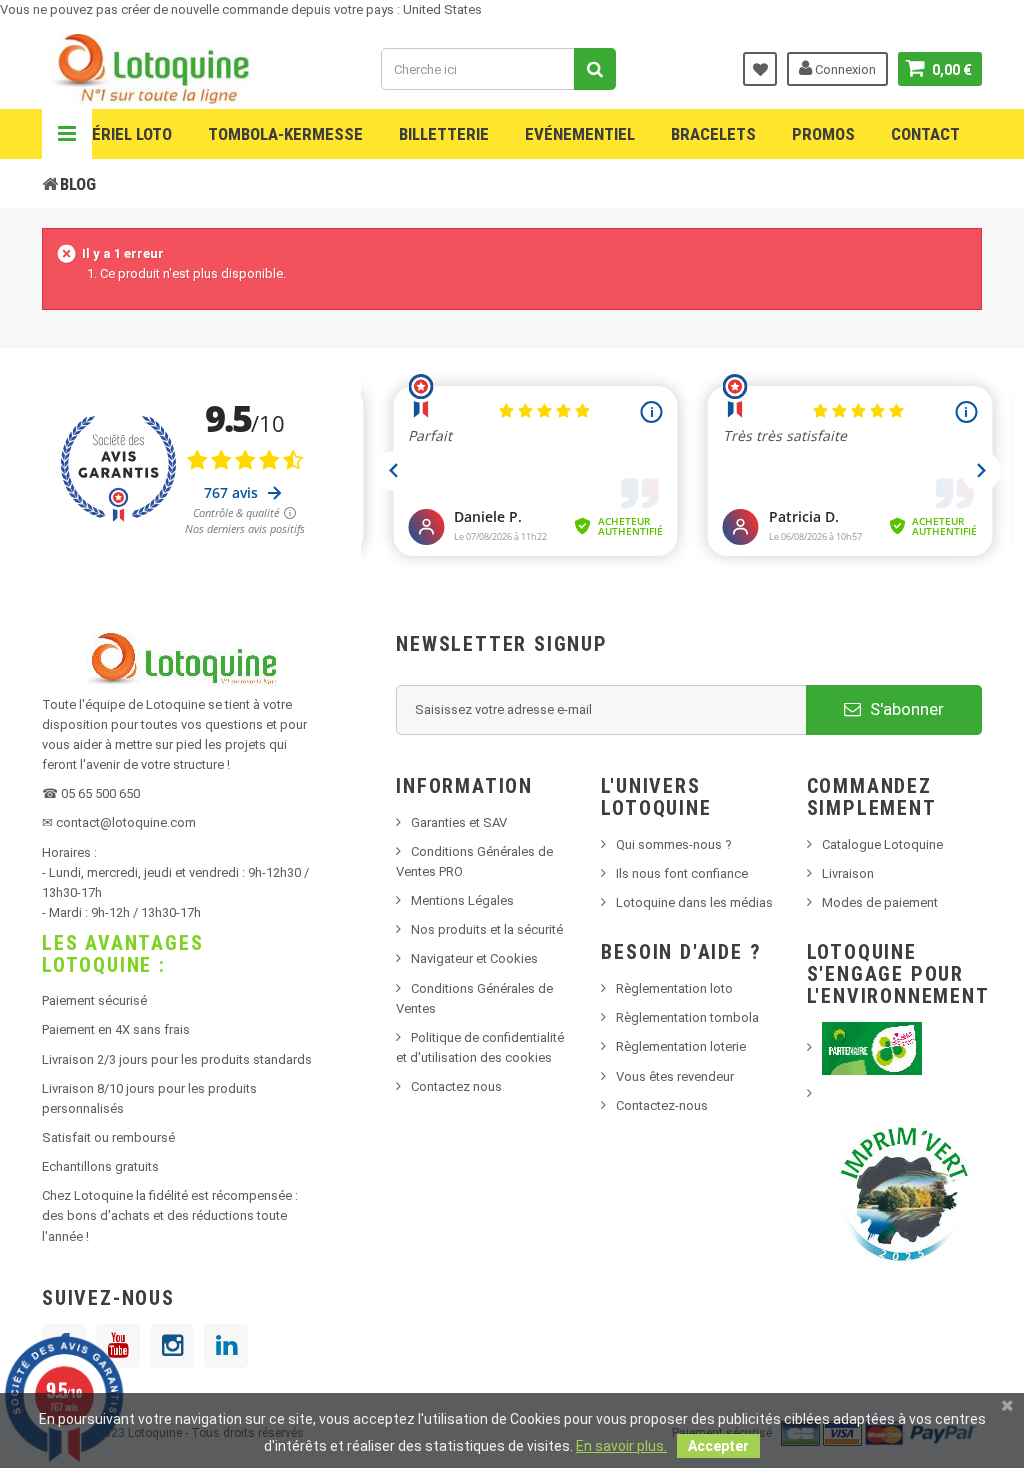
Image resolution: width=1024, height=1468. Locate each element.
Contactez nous (456, 1086)
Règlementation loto (674, 988)
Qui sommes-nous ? (674, 844)
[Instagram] (172, 1346)
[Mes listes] (760, 69)
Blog (78, 184)
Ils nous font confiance (682, 873)
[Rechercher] (595, 69)
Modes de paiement (880, 902)
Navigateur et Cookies (474, 958)
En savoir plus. (621, 1446)
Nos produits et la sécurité (487, 929)
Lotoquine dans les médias (694, 902)
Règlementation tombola (687, 1017)
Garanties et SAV (459, 822)
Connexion (844, 69)
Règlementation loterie (681, 1046)
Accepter (718, 1446)
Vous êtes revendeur (675, 1076)
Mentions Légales (462, 900)
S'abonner (905, 709)
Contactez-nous (662, 1105)
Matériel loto (116, 134)
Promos (823, 134)
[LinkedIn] (226, 1346)
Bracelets (713, 134)
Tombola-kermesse (285, 134)
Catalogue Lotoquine (882, 844)
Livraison (848, 873)
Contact (925, 134)
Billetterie (444, 134)
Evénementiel (580, 134)
